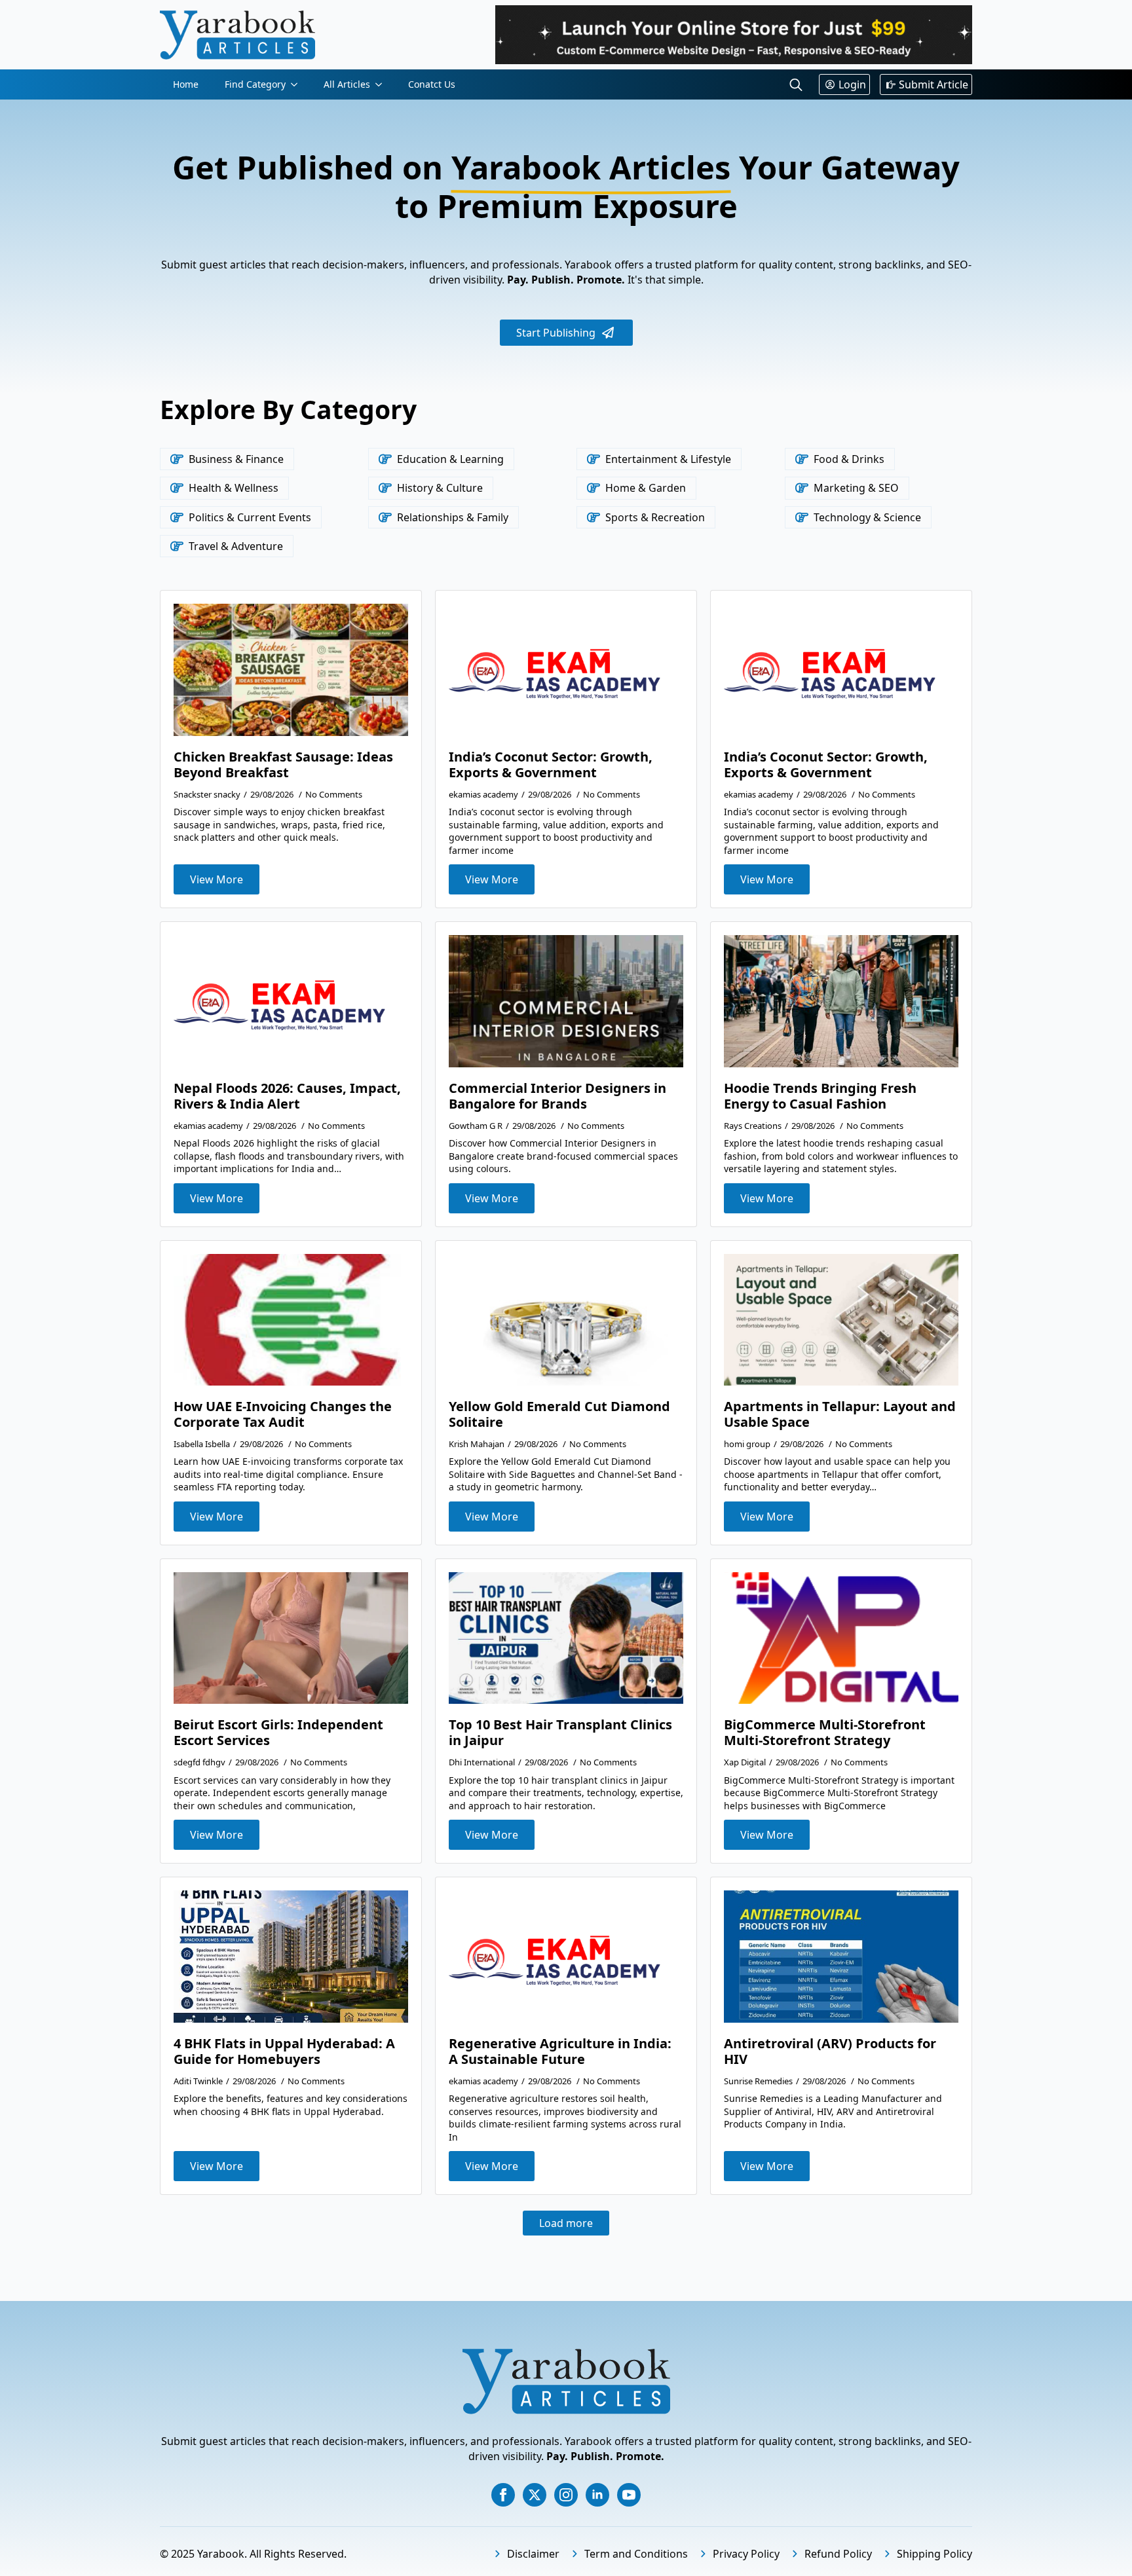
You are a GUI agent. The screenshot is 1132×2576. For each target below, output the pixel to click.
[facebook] (503, 2495)
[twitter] (535, 2495)
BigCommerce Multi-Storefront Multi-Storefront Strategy (825, 1733)
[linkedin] (597, 2495)
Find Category (255, 84)
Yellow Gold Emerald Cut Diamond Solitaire (559, 1414)
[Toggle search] (796, 84)
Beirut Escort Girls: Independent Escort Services (278, 1733)
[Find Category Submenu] (298, 84)
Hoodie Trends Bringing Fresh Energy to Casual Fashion (820, 1096)
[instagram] (566, 2495)
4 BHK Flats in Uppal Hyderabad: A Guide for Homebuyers (284, 2052)
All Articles (347, 84)
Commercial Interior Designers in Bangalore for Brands (557, 1096)
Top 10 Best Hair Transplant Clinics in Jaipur (560, 1733)
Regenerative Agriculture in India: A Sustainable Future (560, 2052)
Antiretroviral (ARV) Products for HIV (830, 2052)
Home (186, 84)
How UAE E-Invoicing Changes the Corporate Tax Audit (283, 1414)
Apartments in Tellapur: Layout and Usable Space (840, 1414)
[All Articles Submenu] (383, 84)
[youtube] (629, 2495)
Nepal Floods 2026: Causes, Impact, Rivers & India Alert (287, 1096)
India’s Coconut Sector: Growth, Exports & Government (551, 765)
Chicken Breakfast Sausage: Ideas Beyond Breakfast (283, 765)
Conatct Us (432, 84)
